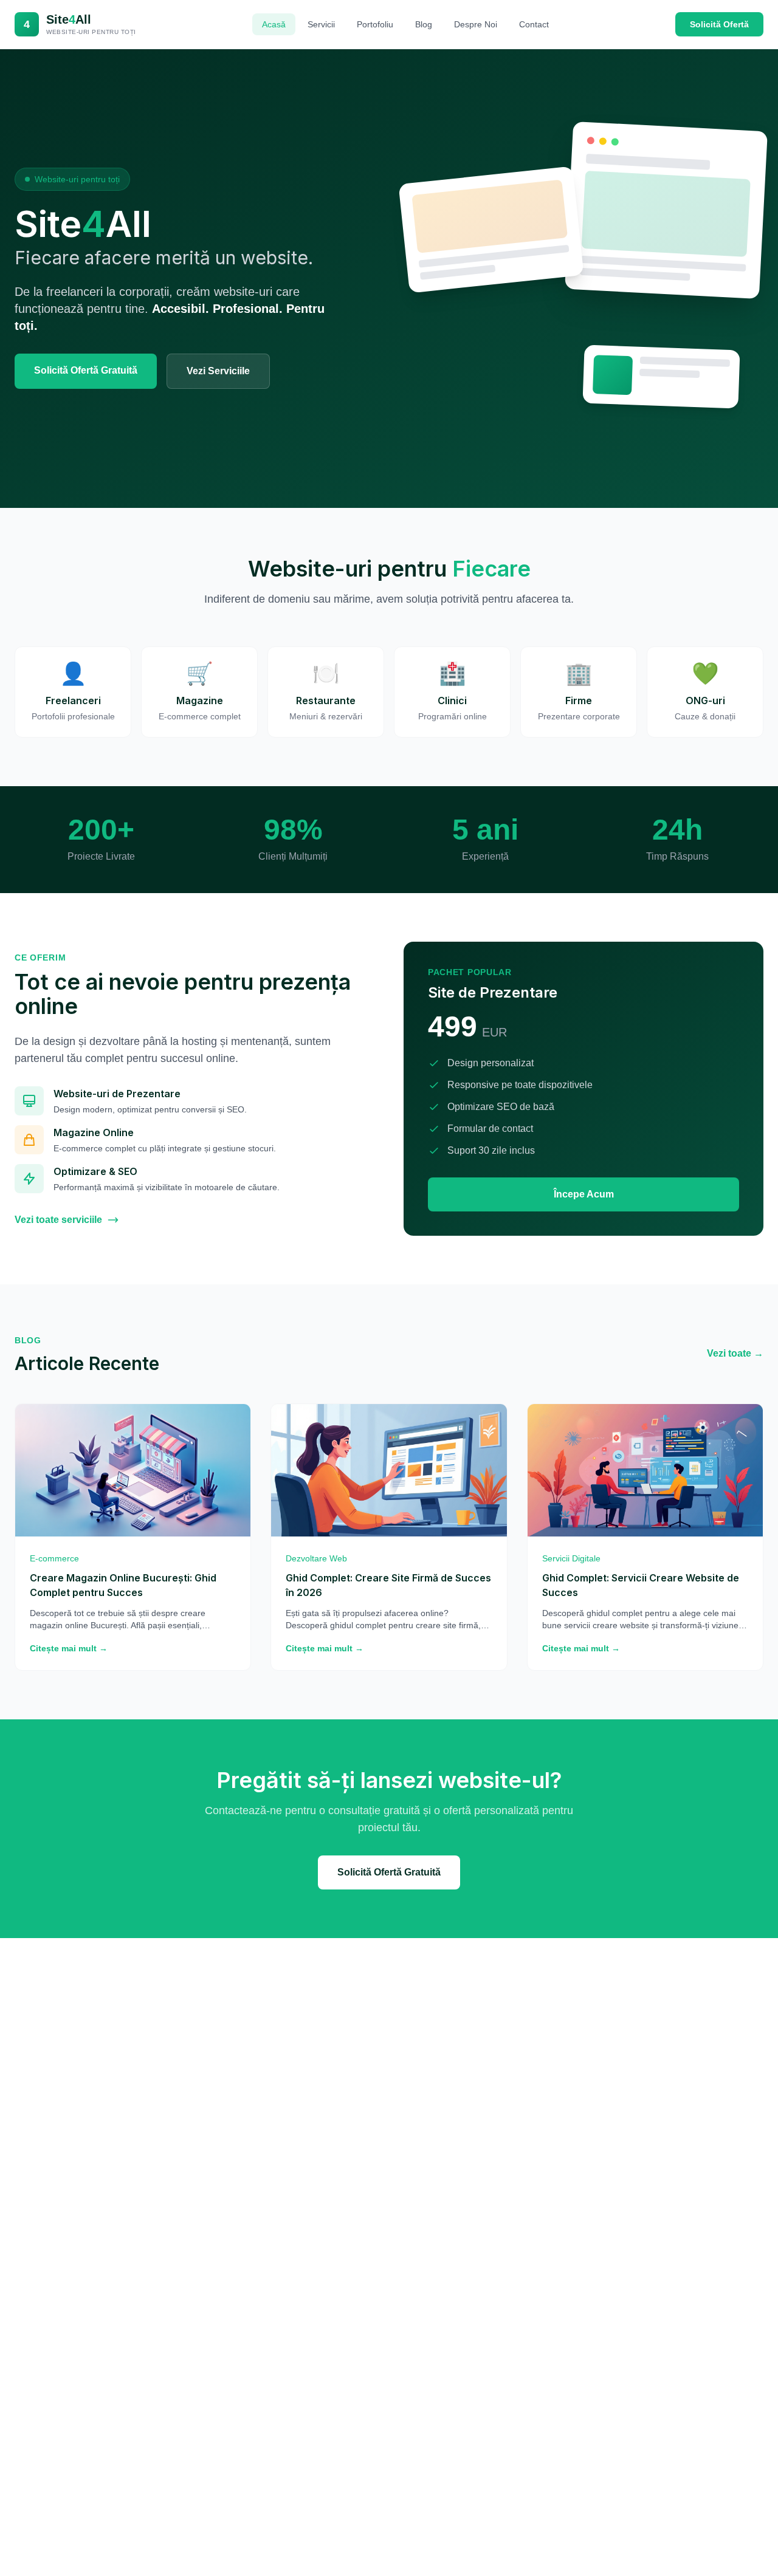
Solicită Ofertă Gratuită (86, 370)
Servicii (321, 24)
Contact (534, 24)
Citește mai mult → (69, 1648)
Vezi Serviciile (218, 371)
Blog (424, 24)
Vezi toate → (735, 1353)
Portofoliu (375, 24)
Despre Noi (476, 24)
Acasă (274, 24)
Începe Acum (584, 1194)
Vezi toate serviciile (58, 1220)
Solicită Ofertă (719, 24)
